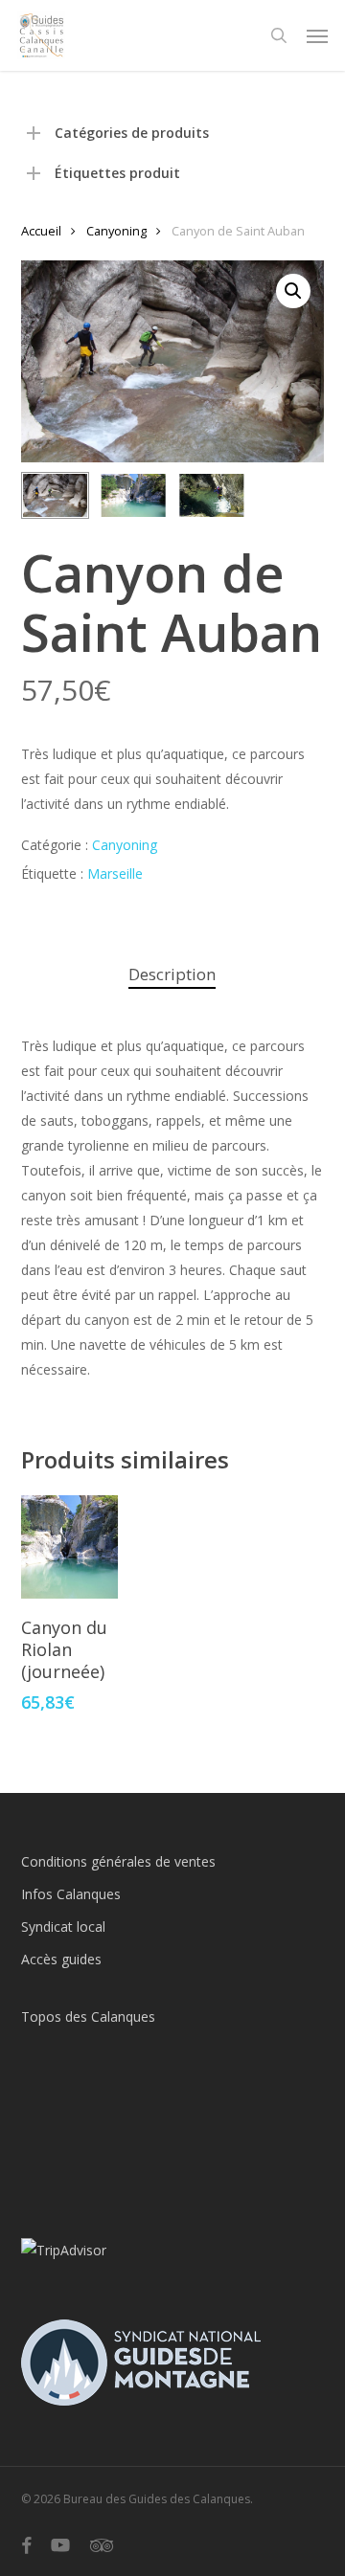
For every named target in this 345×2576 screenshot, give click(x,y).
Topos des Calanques (88, 2016)
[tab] (173, 975)
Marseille (115, 874)
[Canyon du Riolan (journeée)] (69, 1547)
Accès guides (61, 1959)
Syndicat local (63, 1926)
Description (172, 974)
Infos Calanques (71, 1894)
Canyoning (116, 231)
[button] (317, 35)
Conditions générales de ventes (118, 1861)
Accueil (41, 231)
